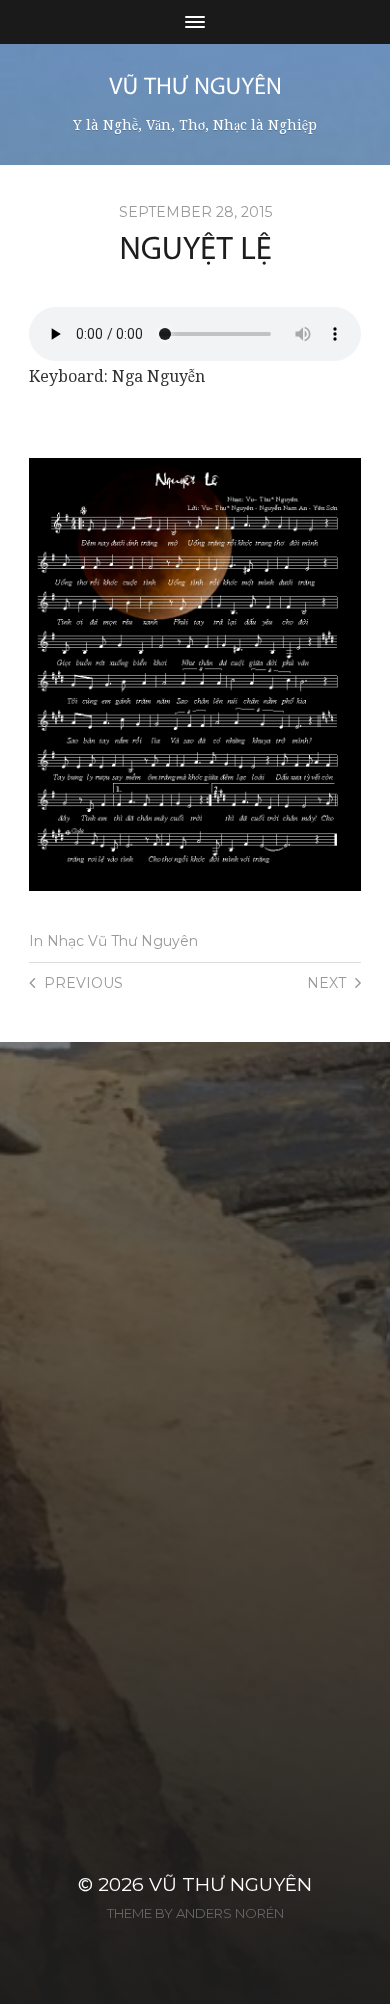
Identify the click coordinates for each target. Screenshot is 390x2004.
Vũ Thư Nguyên (230, 1884)
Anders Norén (230, 1913)
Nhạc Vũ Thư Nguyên (122, 941)
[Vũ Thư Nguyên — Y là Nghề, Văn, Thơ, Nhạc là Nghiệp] (195, 85)
